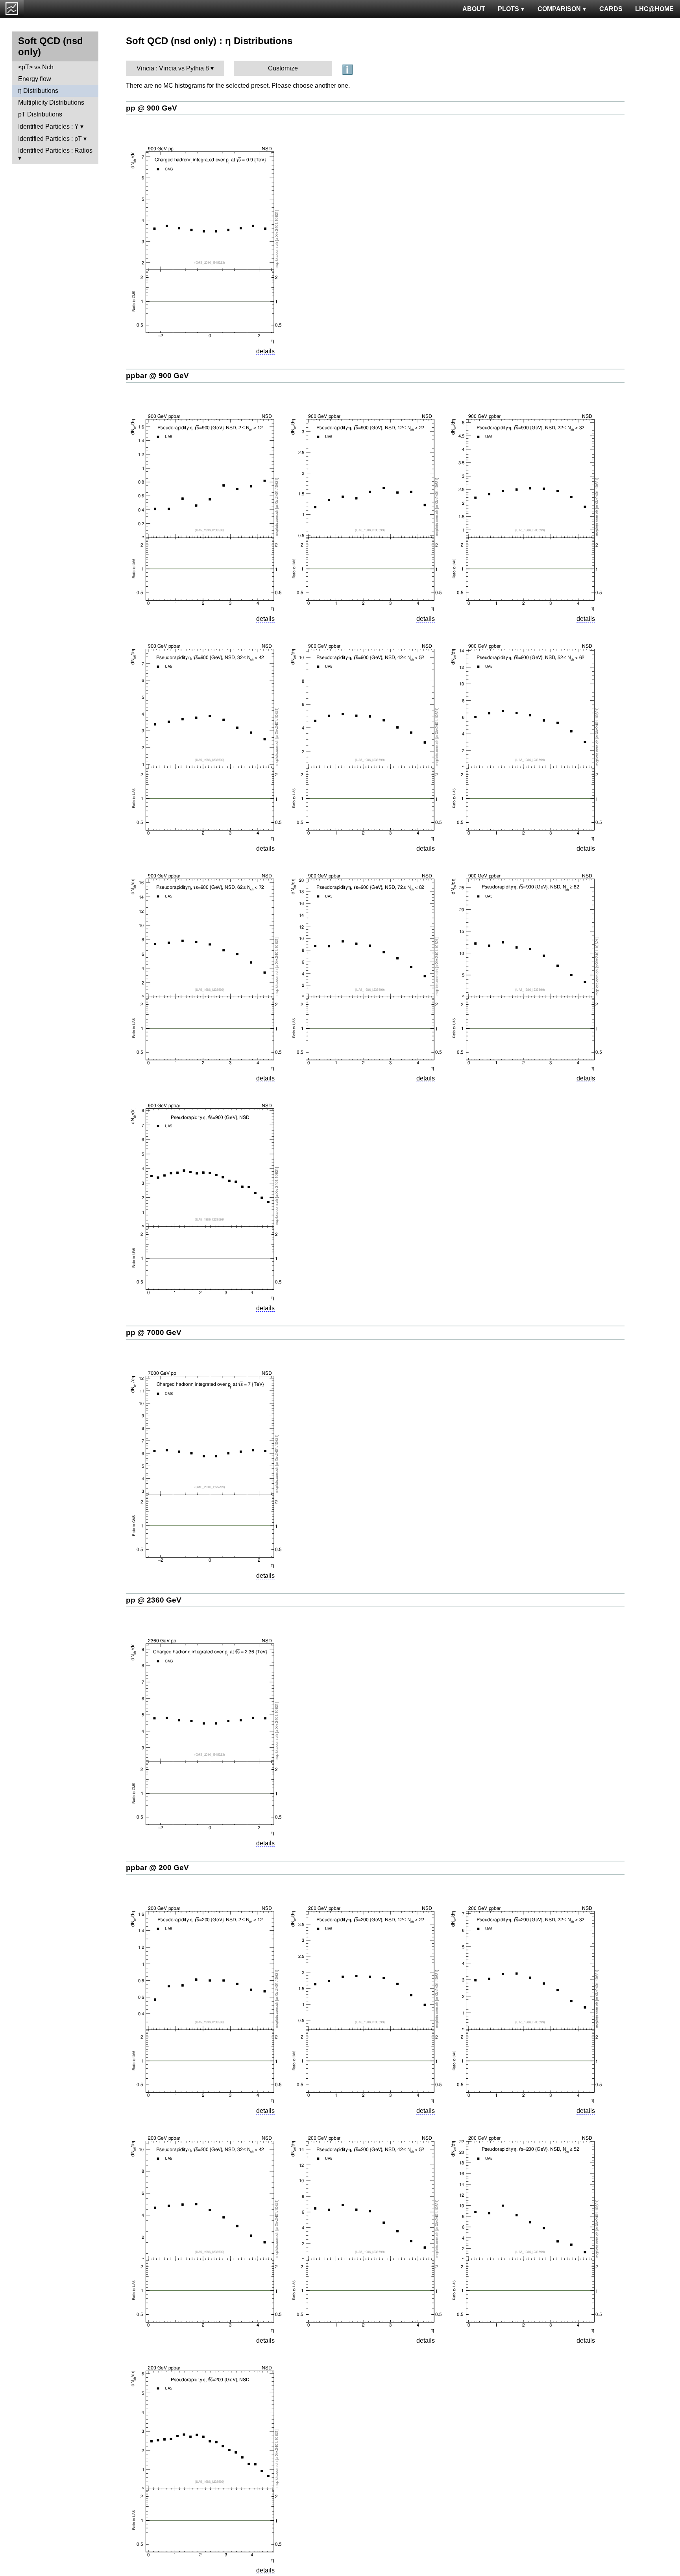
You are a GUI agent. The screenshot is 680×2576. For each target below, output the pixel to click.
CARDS (611, 9)
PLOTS (508, 9)
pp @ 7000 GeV (154, 1332)
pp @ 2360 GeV (154, 1600)
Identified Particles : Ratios (55, 150)
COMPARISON (559, 9)
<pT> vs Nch (36, 67)
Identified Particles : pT (50, 139)
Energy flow (35, 79)
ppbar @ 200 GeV (157, 1868)
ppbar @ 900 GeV (157, 376)
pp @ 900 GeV (152, 108)
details (265, 351)
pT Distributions (40, 114)
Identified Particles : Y (48, 126)
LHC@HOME (654, 9)
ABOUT (474, 9)
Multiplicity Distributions (51, 102)
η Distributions (38, 91)
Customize (283, 68)
